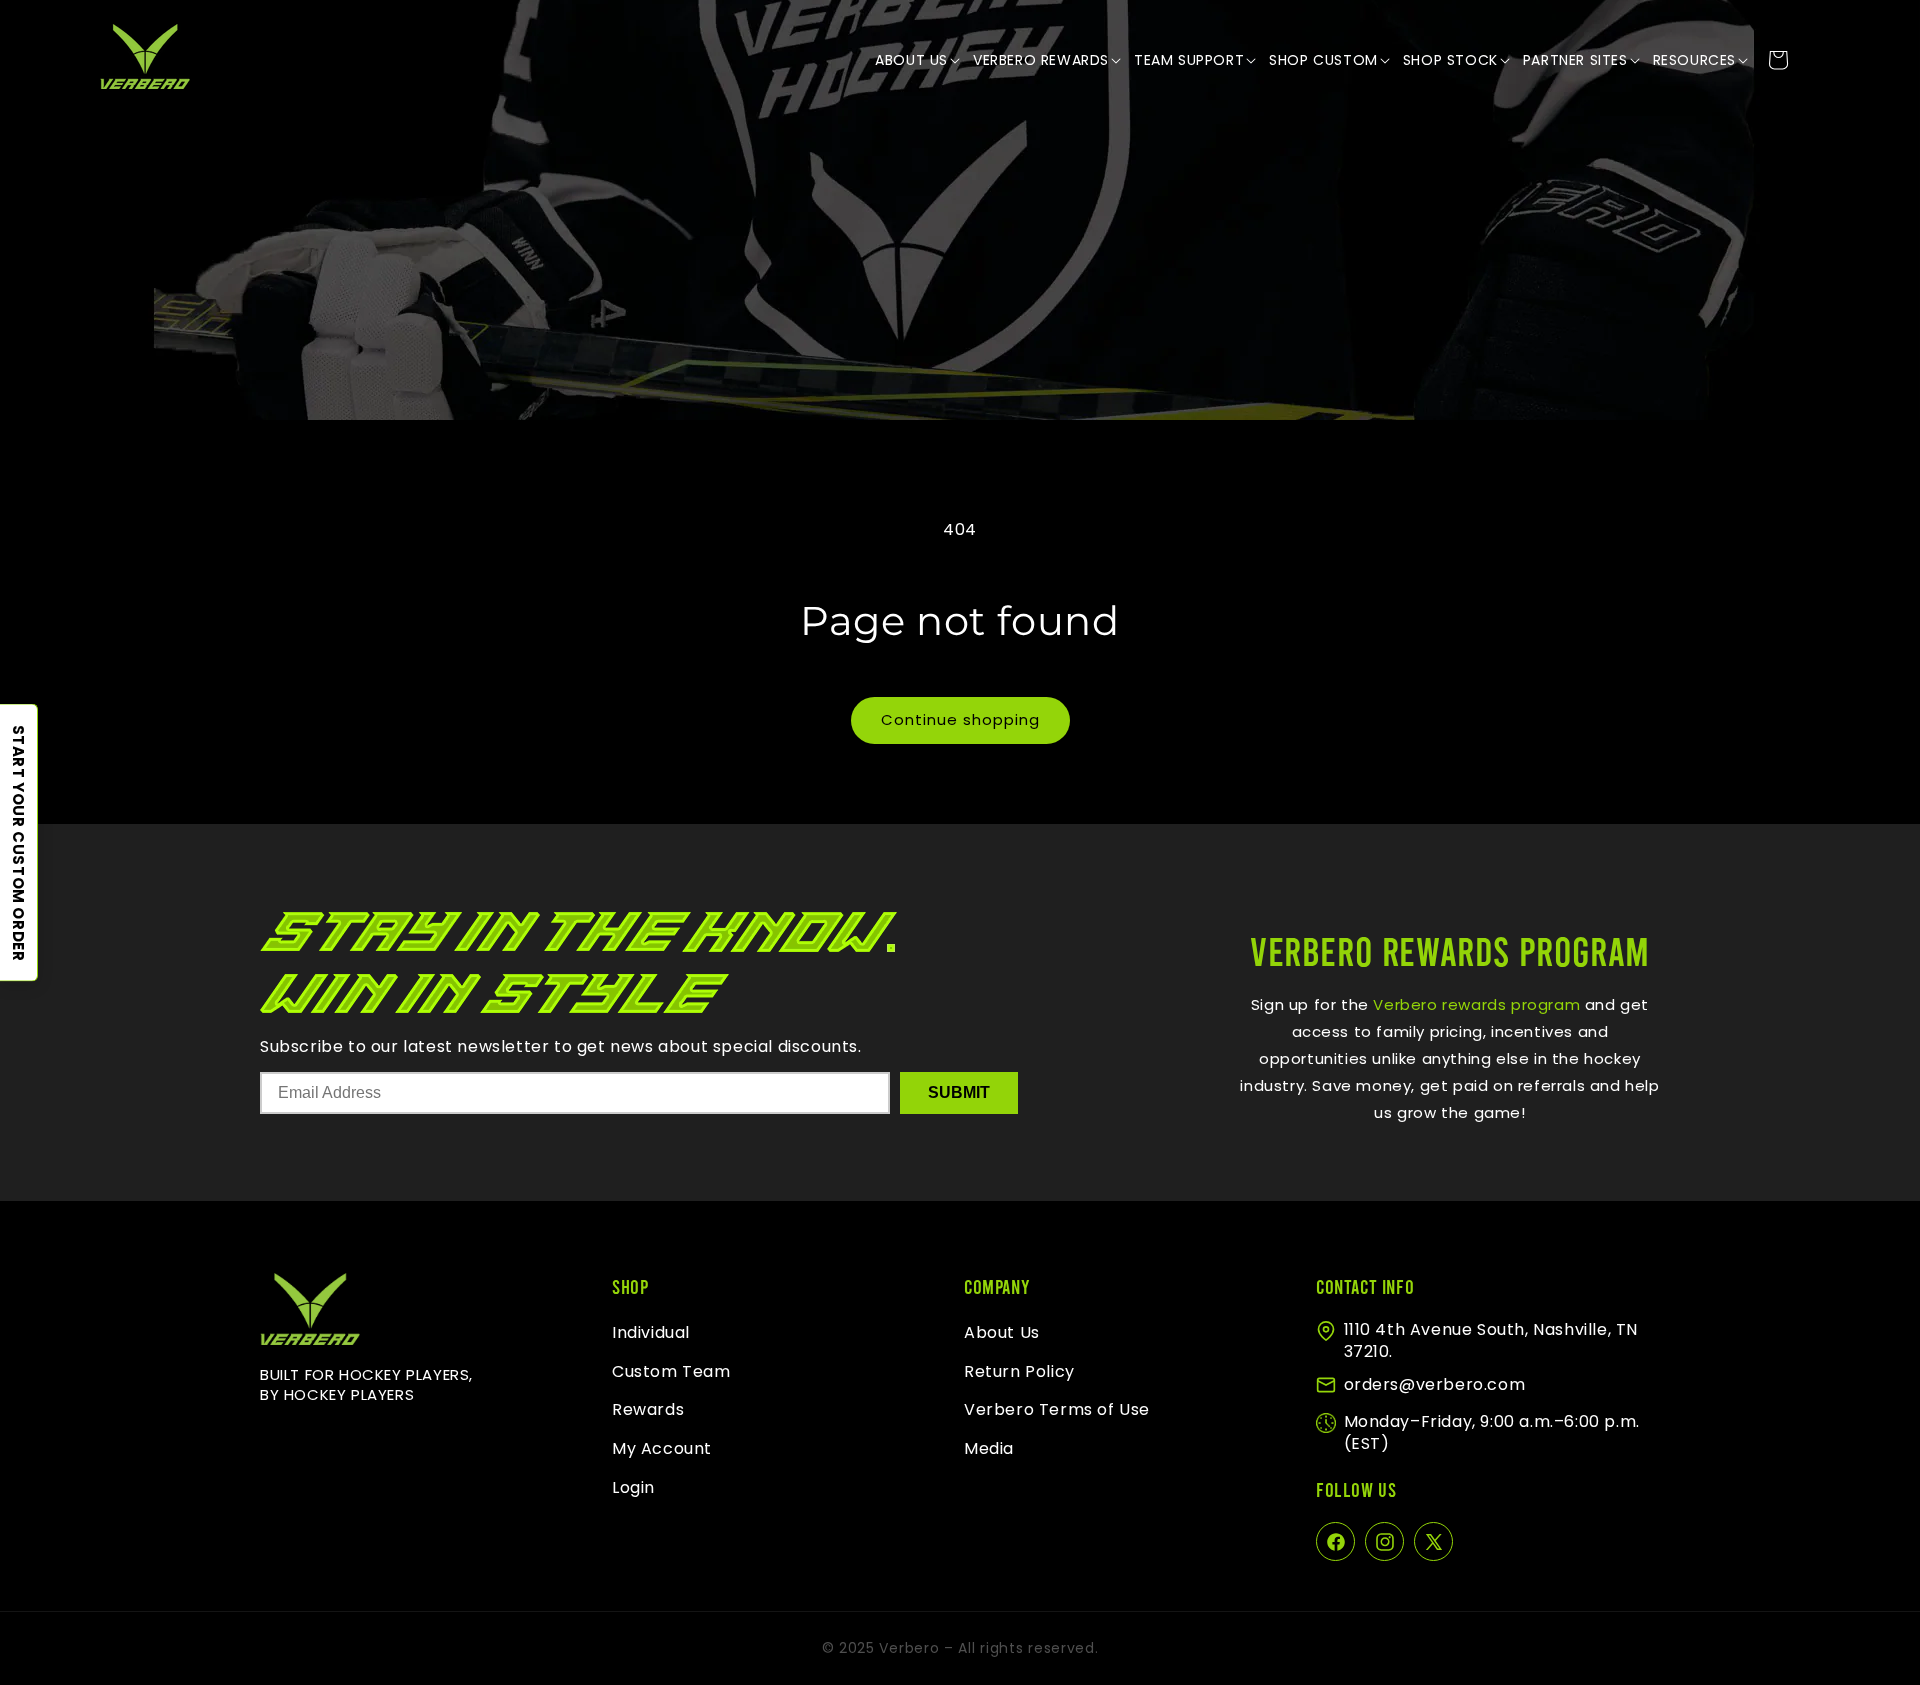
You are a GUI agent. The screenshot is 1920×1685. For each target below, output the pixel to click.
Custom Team (671, 1371)
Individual (651, 1332)
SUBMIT (959, 1092)
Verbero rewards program (1474, 1004)
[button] (919, 60)
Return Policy (1019, 1371)
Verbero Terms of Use (1057, 1410)
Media (989, 1449)
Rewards (648, 1410)
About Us (1002, 1332)
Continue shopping (960, 719)
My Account (662, 1449)
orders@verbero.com (1435, 1384)
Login (633, 1487)
